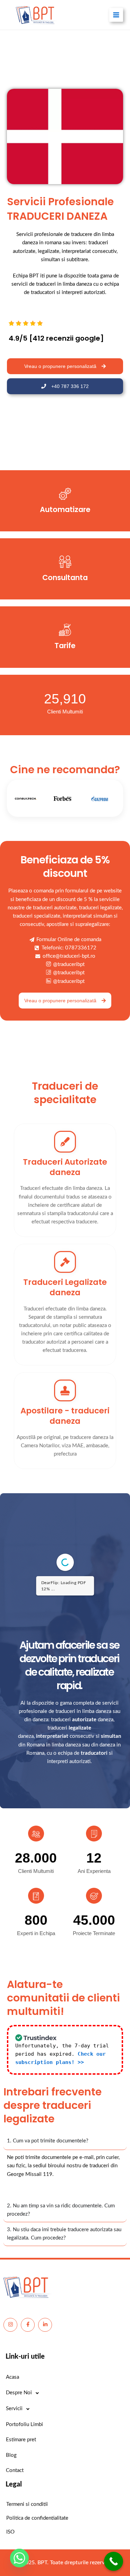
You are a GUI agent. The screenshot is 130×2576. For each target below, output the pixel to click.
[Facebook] (28, 2325)
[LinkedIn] (45, 2325)
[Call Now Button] (114, 2561)
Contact (15, 2470)
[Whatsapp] (19, 2558)
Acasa (12, 2377)
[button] (65, 2191)
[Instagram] (10, 2325)
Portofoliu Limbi (24, 2425)
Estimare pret (21, 2440)
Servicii (14, 2409)
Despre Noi (19, 2393)
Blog (11, 2455)
